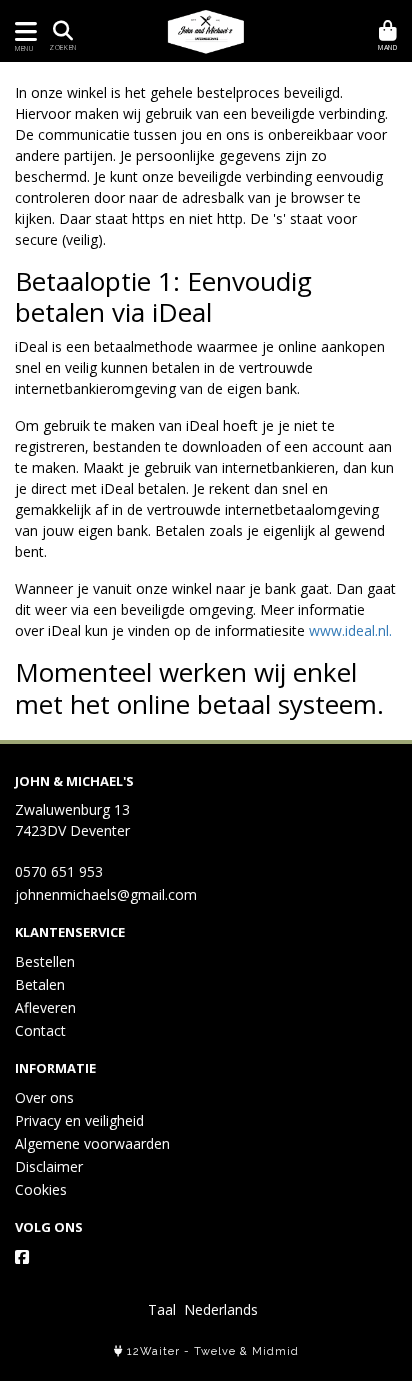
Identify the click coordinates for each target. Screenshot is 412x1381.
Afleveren (45, 1007)
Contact (40, 1030)
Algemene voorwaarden (92, 1143)
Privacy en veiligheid (79, 1120)
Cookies (41, 1189)
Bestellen (45, 961)
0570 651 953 (59, 871)
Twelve (215, 1351)
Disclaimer (49, 1166)
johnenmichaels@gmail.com (106, 894)
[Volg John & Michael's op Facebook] (22, 1257)
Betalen (40, 984)
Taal (162, 1309)
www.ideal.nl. (350, 630)
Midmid (275, 1351)
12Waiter (153, 1351)
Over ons (44, 1097)
